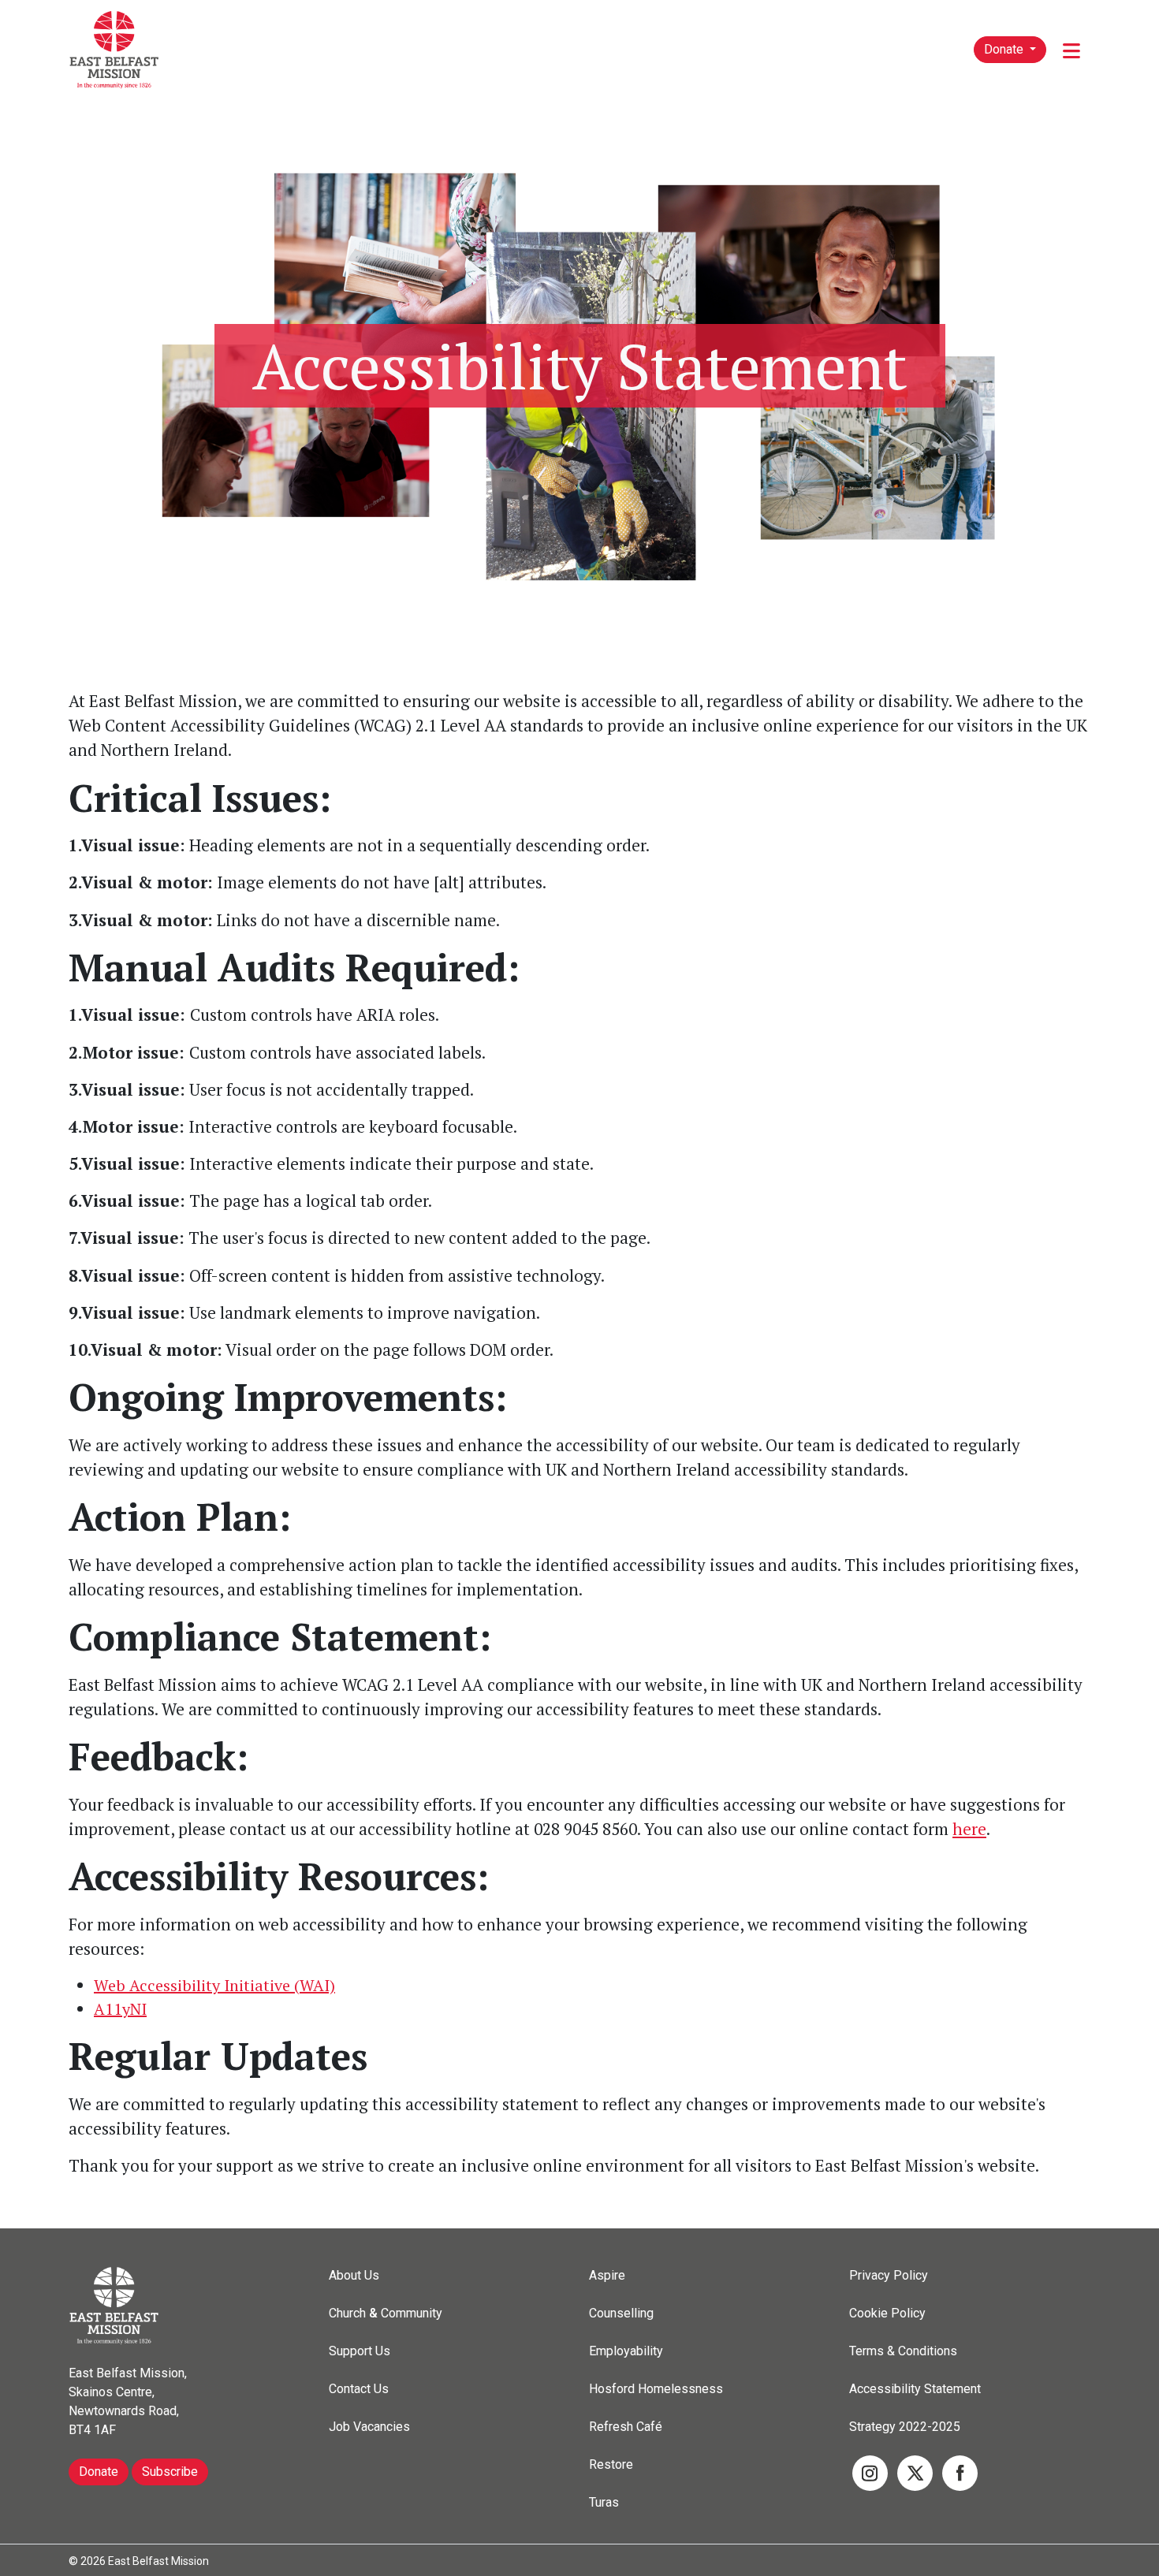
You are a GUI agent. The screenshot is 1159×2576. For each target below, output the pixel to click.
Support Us (360, 2351)
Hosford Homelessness (656, 2389)
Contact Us (359, 2389)
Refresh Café (626, 2427)
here (969, 1829)
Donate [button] (99, 2472)
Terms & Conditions (903, 2351)
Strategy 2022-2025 (905, 2427)
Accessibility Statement (915, 2389)
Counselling (621, 2313)
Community (412, 2313)
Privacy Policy (889, 2275)
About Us (354, 2275)
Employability (626, 2351)
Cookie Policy (887, 2313)
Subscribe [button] (170, 2472)
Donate (1005, 49)
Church (347, 2313)
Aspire (607, 2275)
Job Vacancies (369, 2427)
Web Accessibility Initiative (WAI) (214, 1985)
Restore (611, 2464)
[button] (870, 2472)
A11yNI (120, 2009)
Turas (604, 2502)
